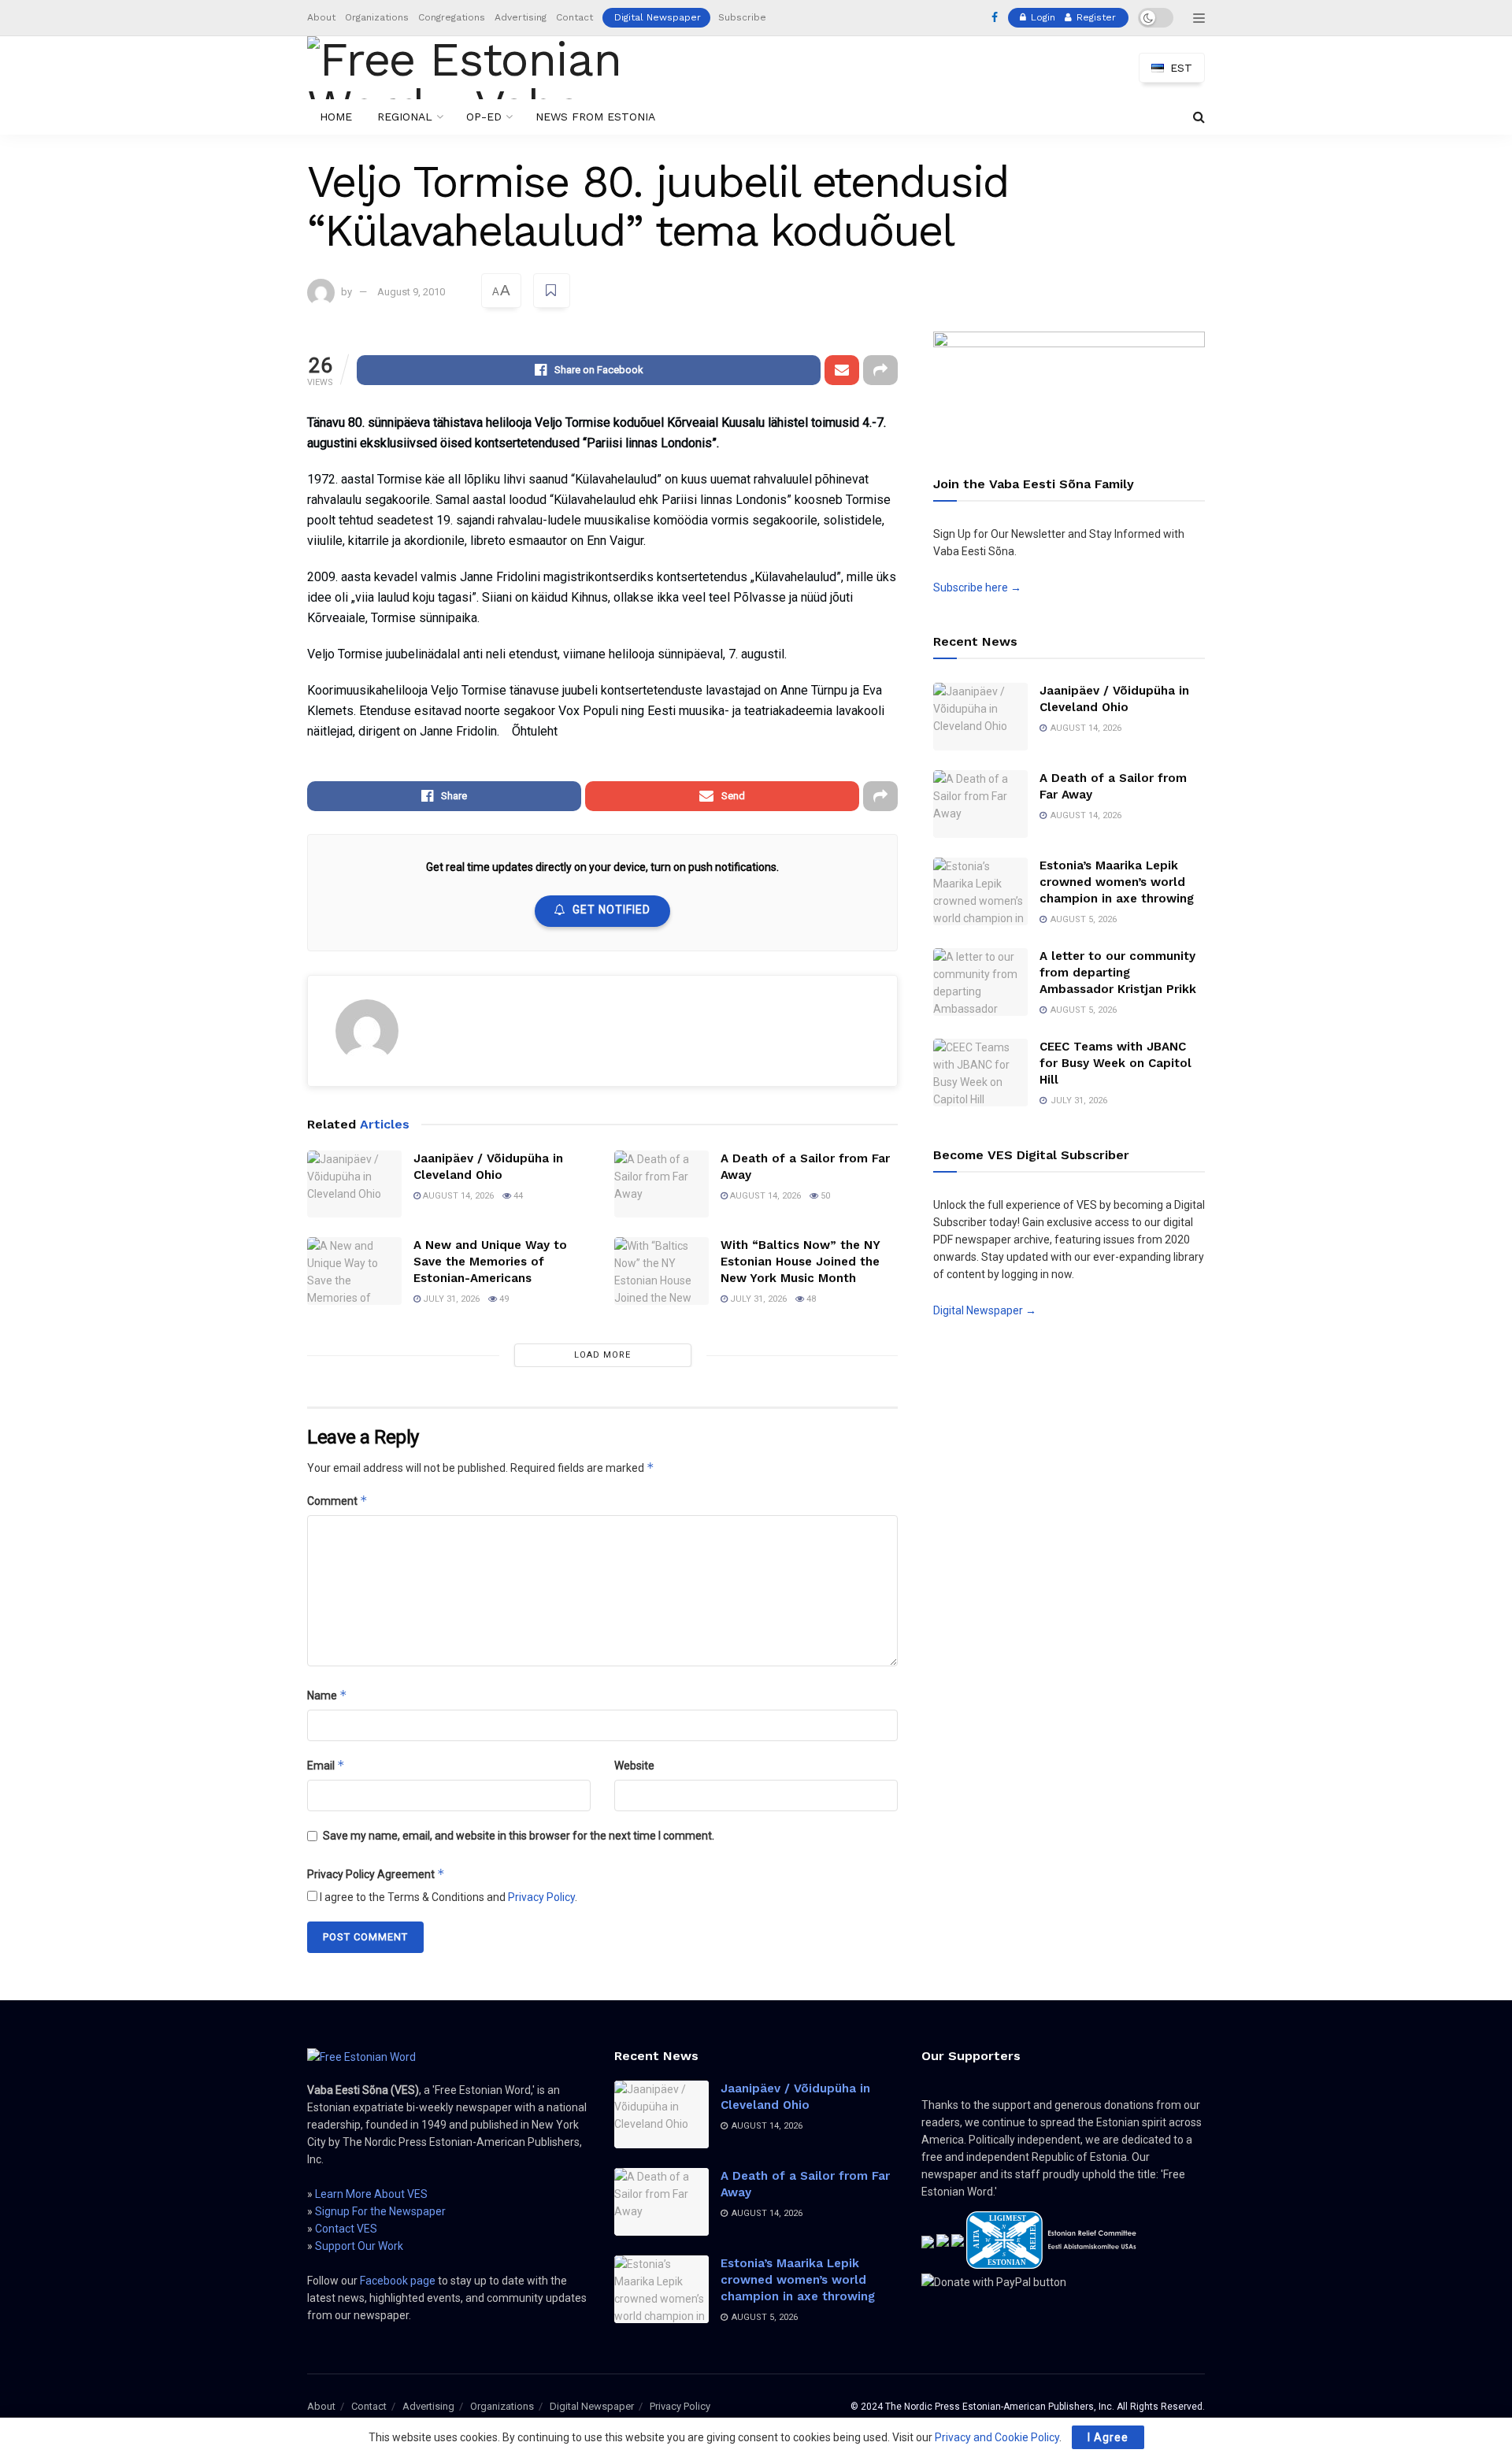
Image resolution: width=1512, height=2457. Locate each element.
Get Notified (611, 910)
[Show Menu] (1199, 18)
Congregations (452, 17)
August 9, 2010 (411, 292)
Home (336, 117)
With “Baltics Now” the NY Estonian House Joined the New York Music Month (800, 1262)
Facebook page (398, 2281)
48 (810, 1299)
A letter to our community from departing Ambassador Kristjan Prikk (1118, 973)
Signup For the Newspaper (380, 2211)
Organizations (377, 17)
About (321, 17)
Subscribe (742, 17)
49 (503, 1299)
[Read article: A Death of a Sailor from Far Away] (661, 1184)
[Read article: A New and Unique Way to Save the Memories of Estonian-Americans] (354, 1271)
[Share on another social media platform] (880, 370)
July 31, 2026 (450, 1299)
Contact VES (346, 2229)
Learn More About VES (371, 2194)
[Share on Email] (842, 370)
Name (327, 1695)
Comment (337, 1501)
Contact (574, 17)
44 (517, 1196)
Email (326, 1765)
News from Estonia (595, 117)
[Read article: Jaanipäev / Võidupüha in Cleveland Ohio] (354, 1184)
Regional (405, 117)
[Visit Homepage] (491, 68)
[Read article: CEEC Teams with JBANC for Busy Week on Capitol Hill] (980, 1073)
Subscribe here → (977, 587)
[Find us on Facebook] (995, 18)
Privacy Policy (541, 1897)
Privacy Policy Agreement (376, 1874)
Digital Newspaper (658, 17)
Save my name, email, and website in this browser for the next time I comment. (519, 1836)
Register (1095, 17)
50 (824, 1196)
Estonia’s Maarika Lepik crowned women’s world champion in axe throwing (1117, 882)
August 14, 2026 (457, 1196)
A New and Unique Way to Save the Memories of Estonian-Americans (490, 1262)
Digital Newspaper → (985, 1310)
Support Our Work (359, 2246)
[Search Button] (1199, 117)
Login (1041, 17)
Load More (602, 1355)
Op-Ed (484, 117)
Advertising (521, 17)
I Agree (1108, 2437)
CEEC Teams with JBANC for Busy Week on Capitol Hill (1115, 1063)
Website (634, 1766)
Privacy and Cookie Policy (997, 2437)
